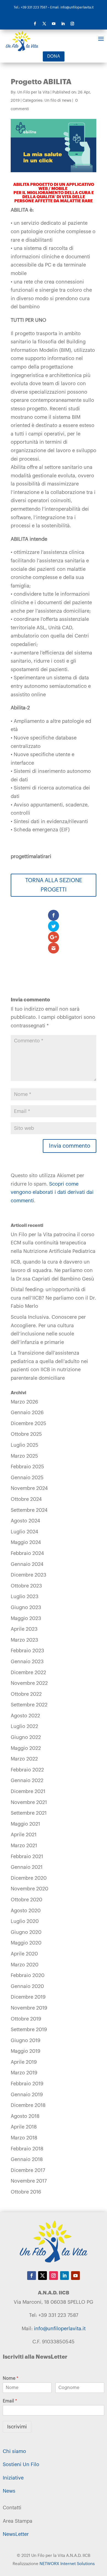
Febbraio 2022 (27, 1770)
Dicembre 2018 (28, 2105)
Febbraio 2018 (27, 2149)
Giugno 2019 (26, 2040)
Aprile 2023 (24, 1629)
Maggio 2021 (25, 1824)
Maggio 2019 (26, 2051)
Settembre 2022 (29, 1705)
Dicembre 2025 (29, 1423)
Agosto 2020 (26, 1911)
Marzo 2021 (24, 1846)
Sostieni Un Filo (21, 2464)
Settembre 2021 (29, 1813)
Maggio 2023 (26, 1618)
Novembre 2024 (29, 1488)
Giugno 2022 (26, 1737)
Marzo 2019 (24, 2073)
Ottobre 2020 (26, 1900)
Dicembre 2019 (28, 1997)
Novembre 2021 (29, 1802)
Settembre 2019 (29, 2030)
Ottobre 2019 (26, 2019)
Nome (11, 2378)
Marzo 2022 (24, 1759)
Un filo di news (58, 101)
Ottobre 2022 (26, 1694)
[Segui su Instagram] (72, 24)
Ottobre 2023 (26, 1586)
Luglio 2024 (24, 1532)
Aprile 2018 (24, 2127)
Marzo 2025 (24, 1456)
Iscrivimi (17, 2427)
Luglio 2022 (24, 1726)
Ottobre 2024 (26, 1499)
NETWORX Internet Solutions (67, 2564)
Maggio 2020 (26, 1943)
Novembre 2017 (29, 2181)
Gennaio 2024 (27, 1564)
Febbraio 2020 (28, 1975)
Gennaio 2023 (27, 1662)
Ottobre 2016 (26, 2192)
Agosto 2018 (25, 2116)
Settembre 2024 (29, 1510)
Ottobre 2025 (26, 1434)
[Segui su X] (44, 24)
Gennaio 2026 (27, 1413)
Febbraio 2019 (27, 2084)
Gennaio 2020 (27, 1986)
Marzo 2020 (25, 1965)
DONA (54, 56)
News (9, 2491)
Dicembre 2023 (29, 1575)
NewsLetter (16, 2534)
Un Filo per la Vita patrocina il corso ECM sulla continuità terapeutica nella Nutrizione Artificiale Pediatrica (53, 1243)
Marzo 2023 (24, 1640)
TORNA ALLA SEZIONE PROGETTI (54, 885)
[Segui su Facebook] (35, 24)
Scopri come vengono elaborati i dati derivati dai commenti (52, 1192)
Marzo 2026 (24, 1402)
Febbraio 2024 (27, 1553)
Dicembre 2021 (28, 1791)
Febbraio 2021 (27, 1856)
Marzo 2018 (24, 2138)
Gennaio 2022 (27, 1780)
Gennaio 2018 (27, 2159)
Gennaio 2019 (27, 2095)
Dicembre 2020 (29, 1878)
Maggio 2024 (26, 1542)
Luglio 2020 (25, 1921)
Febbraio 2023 (27, 1651)
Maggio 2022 (26, 1748)
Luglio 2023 (25, 1597)
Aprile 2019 (24, 2062)
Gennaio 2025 (27, 1478)
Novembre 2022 (29, 1683)
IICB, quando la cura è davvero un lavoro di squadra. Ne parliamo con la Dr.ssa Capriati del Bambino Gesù (52, 1270)
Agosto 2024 (25, 1521)
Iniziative (13, 2478)
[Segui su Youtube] (54, 24)
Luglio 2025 (25, 1445)
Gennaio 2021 (27, 1867)
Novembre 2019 (29, 2008)
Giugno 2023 (26, 1607)
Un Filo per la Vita (33, 92)
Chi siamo (14, 2451)
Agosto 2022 (25, 1716)
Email (10, 2401)
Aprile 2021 (24, 1835)
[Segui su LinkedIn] (63, 24)
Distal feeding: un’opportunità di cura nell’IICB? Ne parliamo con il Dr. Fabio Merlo (53, 1298)
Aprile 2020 (24, 1954)
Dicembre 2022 (28, 1673)
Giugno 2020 (26, 1932)
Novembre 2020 (29, 1889)
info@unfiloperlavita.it (60, 2329)
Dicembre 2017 (28, 2170)
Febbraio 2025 (27, 1467)
